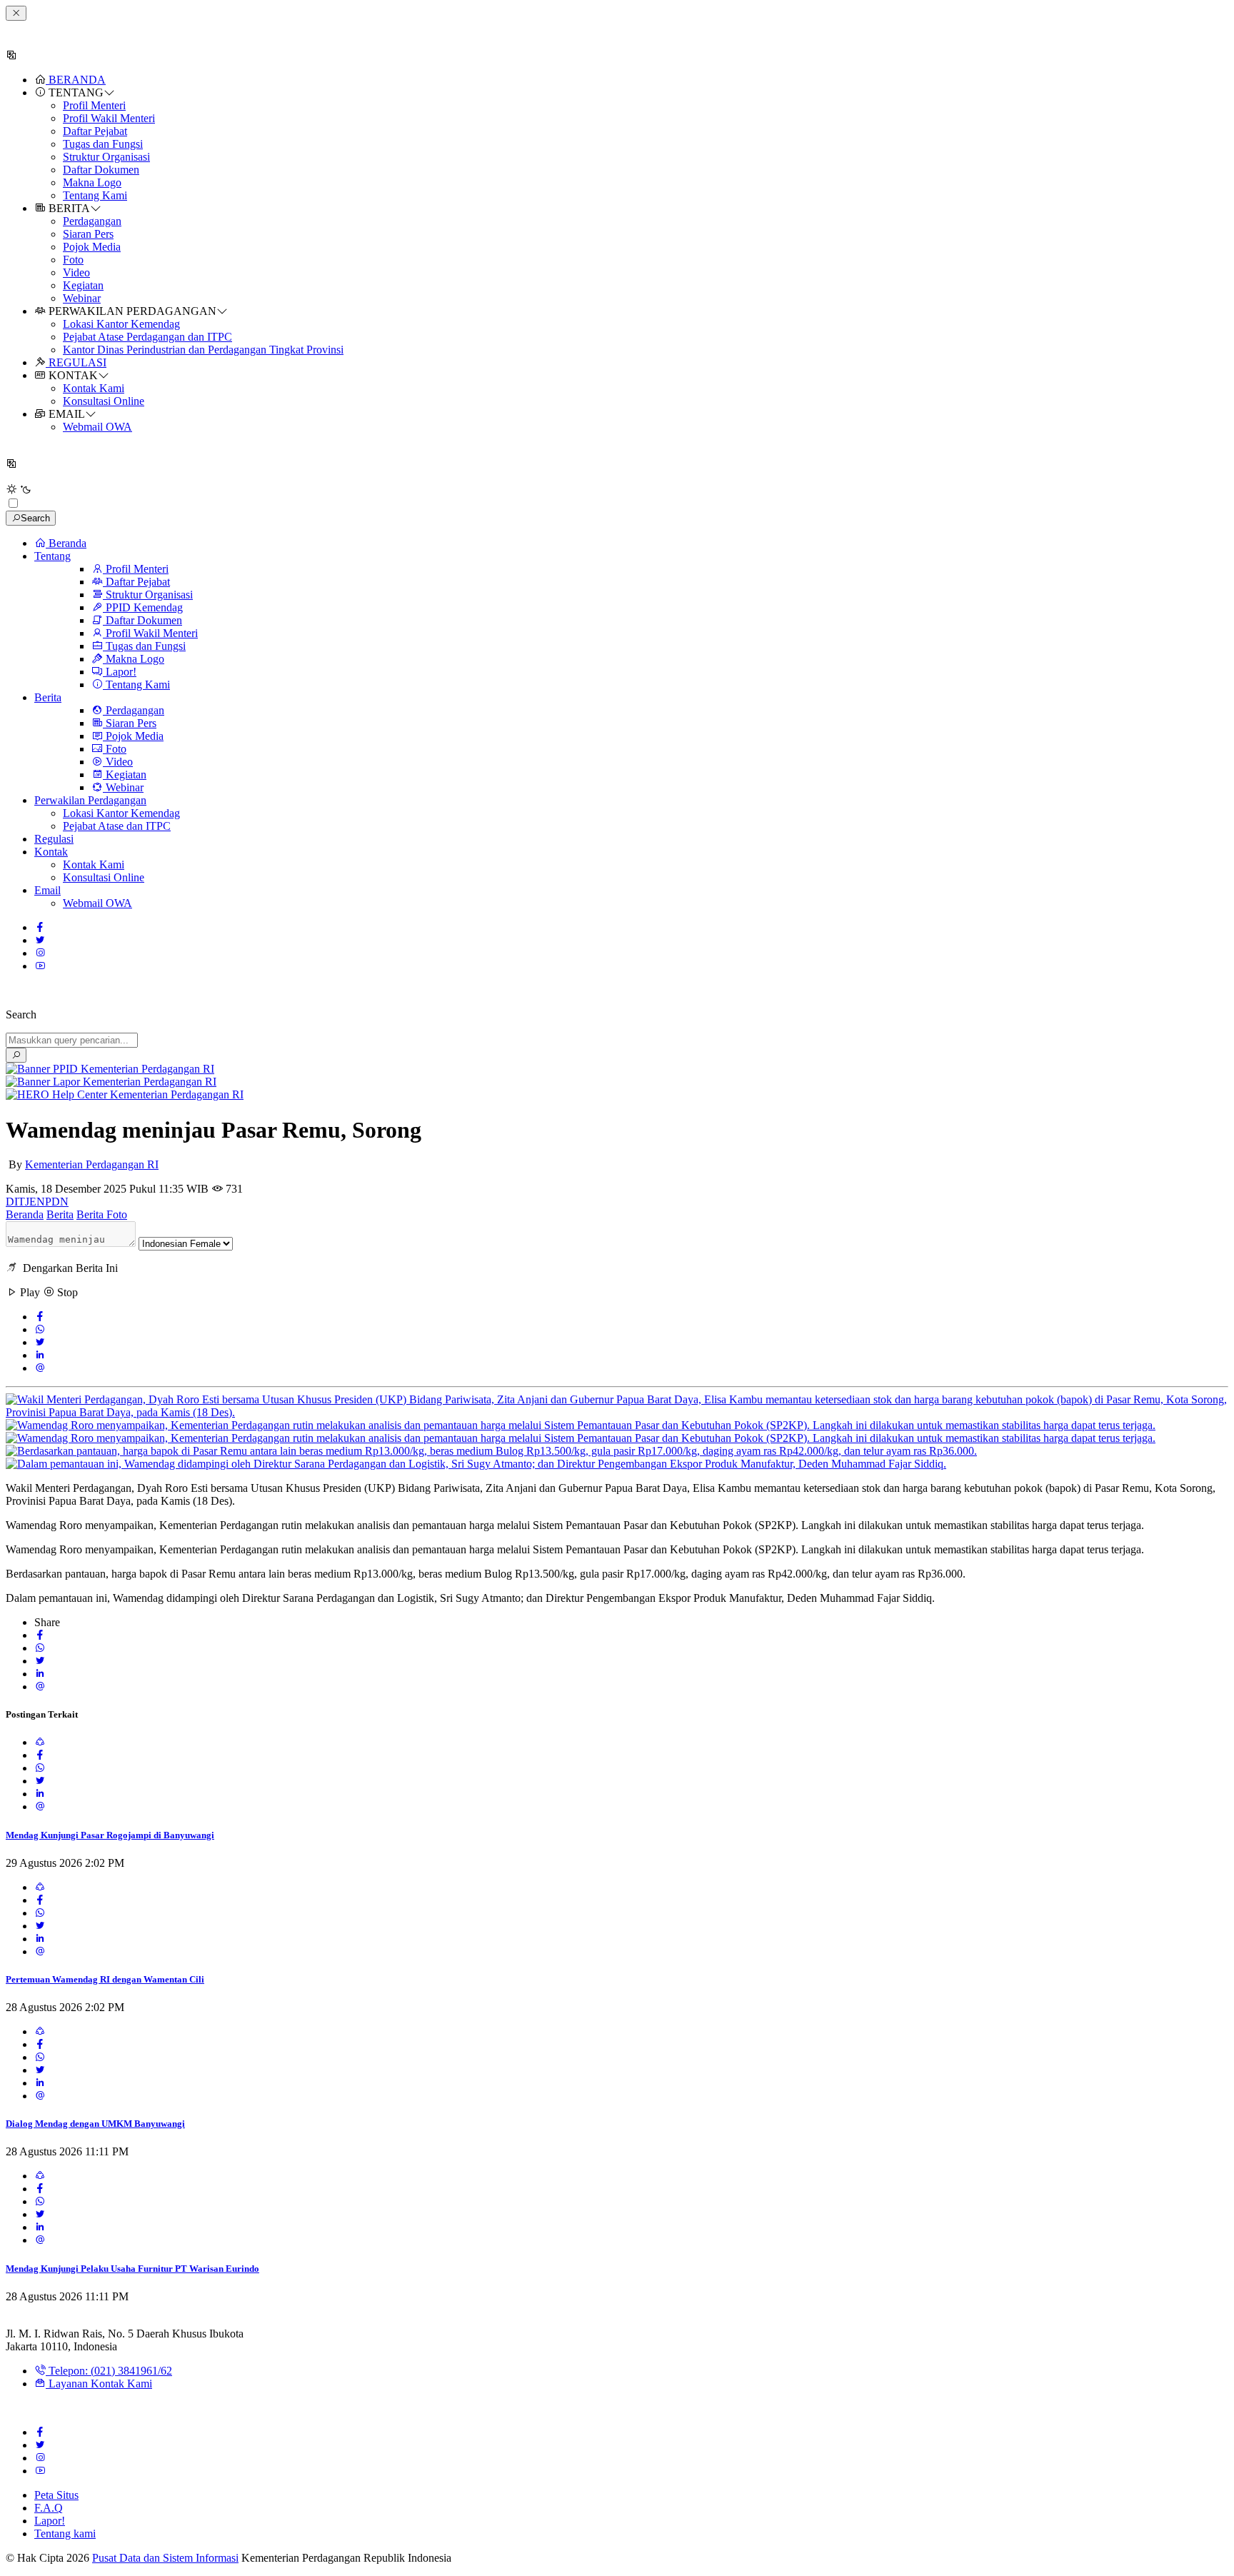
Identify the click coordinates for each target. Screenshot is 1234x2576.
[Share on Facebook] (40, 1317)
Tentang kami (65, 2534)
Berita (60, 1214)
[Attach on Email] (40, 1368)
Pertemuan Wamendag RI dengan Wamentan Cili (105, 1979)
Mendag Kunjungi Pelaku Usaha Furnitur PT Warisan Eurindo (132, 2269)
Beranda (25, 1214)
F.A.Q (49, 2508)
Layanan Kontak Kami (99, 2384)
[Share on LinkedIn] (40, 1355)
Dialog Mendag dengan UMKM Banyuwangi (95, 2124)
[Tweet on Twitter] (40, 1342)
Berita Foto (102, 1214)
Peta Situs (56, 2495)
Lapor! (50, 2521)
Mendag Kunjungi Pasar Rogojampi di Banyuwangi (110, 1835)
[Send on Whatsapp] (40, 1329)
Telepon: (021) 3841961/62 (109, 2371)
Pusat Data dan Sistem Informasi (165, 2558)
